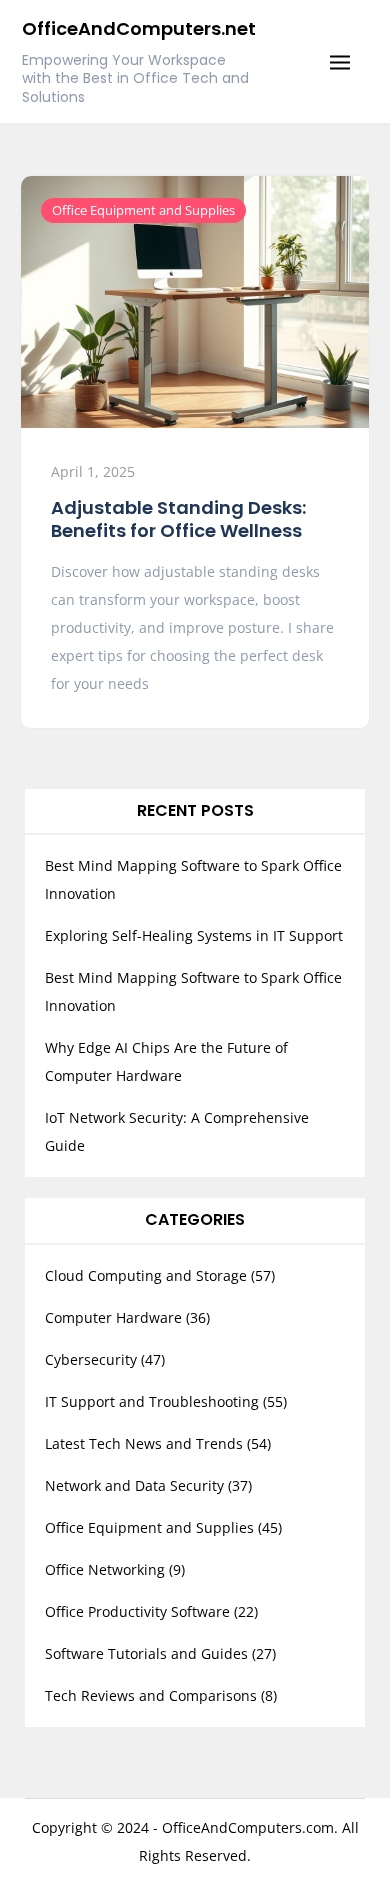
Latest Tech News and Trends (144, 1443)
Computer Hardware (113, 1317)
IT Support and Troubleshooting (152, 1401)
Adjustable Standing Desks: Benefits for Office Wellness (178, 519)
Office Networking (105, 1569)
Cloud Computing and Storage (146, 1275)
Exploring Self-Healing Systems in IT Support (194, 935)
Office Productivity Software (137, 1611)
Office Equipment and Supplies (143, 210)
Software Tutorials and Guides (146, 1653)
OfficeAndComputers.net (139, 28)
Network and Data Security (134, 1485)
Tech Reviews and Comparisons (151, 1695)
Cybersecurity (91, 1359)
